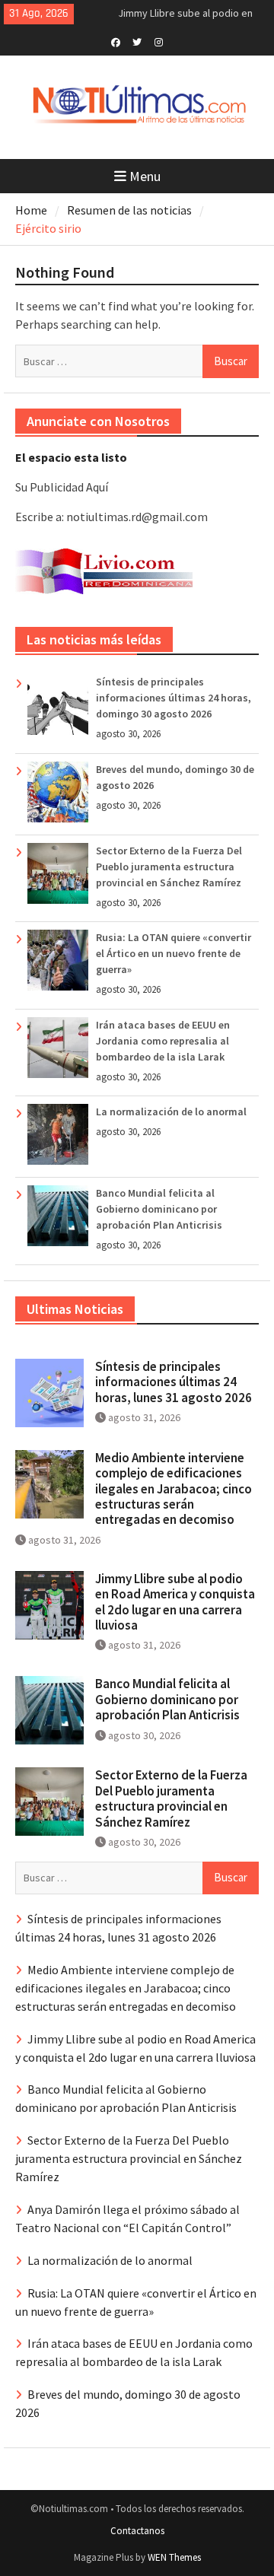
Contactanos (137, 2531)
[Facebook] (116, 41)
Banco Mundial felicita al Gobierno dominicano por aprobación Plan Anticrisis (159, 1209)
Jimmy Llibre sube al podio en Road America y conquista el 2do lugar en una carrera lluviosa (175, 1602)
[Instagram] (159, 41)
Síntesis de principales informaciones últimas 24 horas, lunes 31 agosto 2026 (174, 1382)
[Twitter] (137, 41)
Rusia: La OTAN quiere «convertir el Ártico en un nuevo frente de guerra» (174, 953)
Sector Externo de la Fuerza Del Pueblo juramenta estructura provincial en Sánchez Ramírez (169, 867)
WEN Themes (174, 2557)
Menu (145, 176)
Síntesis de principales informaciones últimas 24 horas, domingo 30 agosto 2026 (174, 698)
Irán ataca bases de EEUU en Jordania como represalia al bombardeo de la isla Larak (163, 1041)
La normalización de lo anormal (171, 1111)
